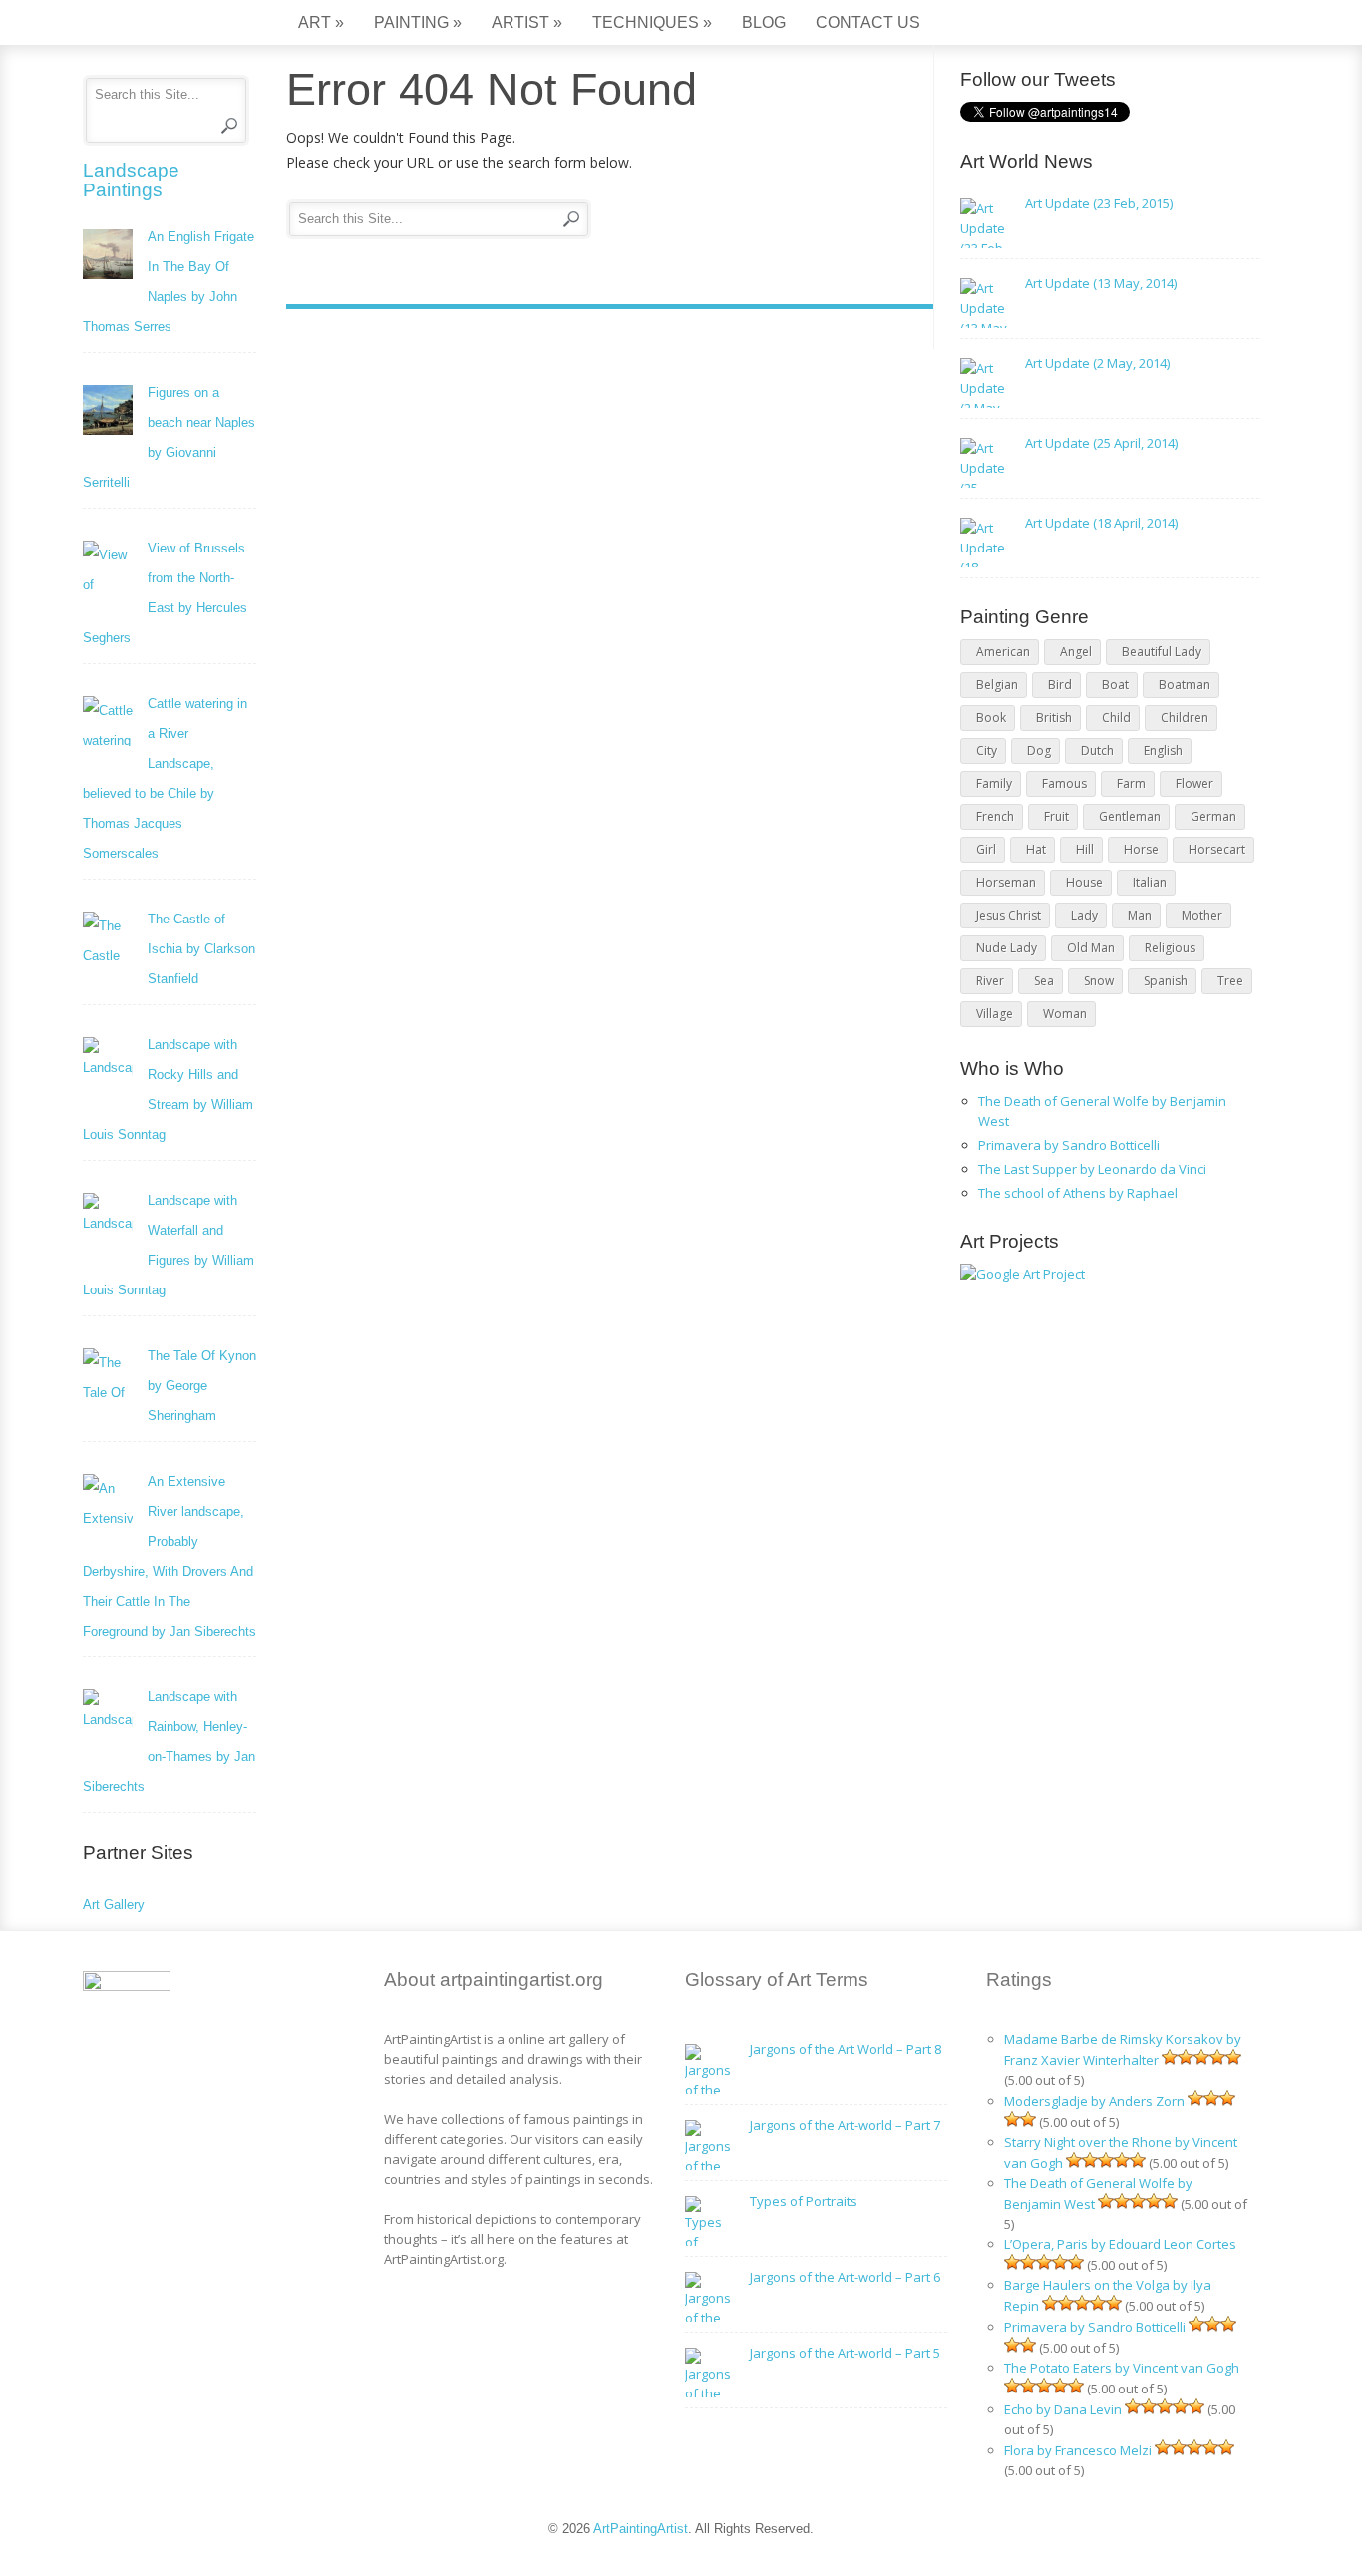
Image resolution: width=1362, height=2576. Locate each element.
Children (1185, 718)
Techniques (652, 22)
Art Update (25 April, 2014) (1101, 443)
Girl (986, 849)
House (1084, 882)
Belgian (997, 685)
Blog (764, 22)
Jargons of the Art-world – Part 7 (845, 2125)
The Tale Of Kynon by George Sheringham (202, 1386)
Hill (1085, 849)
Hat (1036, 849)
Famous (1064, 783)
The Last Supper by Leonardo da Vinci (1092, 1169)
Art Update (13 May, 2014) (1101, 283)
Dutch (1097, 750)
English (1163, 750)
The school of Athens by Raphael (1078, 1193)
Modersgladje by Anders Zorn (1094, 2101)
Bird (1060, 685)
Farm (1131, 783)
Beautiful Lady (1162, 652)
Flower (1194, 783)
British (1054, 718)
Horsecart (1217, 849)
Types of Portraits (804, 2201)
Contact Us (868, 22)
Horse (1141, 849)
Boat (1115, 685)
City (987, 750)
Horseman (1006, 882)
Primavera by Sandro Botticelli (1069, 1145)
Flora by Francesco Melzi (1078, 2450)
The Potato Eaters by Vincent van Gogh (1122, 2368)
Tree (1230, 981)
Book (991, 718)
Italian (1150, 882)
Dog (1039, 750)
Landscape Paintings (131, 180)
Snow (1099, 981)
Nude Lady (1007, 948)
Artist (527, 22)
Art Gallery (114, 1904)
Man (1140, 915)
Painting (418, 22)
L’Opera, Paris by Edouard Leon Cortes (1120, 2244)
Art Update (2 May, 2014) (1097, 363)
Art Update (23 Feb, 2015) (1099, 203)
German (1213, 816)
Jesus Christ (1009, 915)
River (990, 981)
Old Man (1091, 948)
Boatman (1185, 685)
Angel (1076, 652)
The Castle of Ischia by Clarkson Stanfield (201, 949)
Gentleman (1130, 816)
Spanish (1166, 981)
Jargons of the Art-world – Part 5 (845, 2353)
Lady (1084, 915)
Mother (1202, 915)
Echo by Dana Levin (1063, 2409)
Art (321, 22)
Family (994, 783)
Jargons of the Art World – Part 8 (846, 2049)
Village (995, 1014)
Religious (1170, 948)
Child (1116, 718)
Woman (1065, 1014)
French (995, 816)
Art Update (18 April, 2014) (1101, 523)
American (1003, 652)
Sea (1044, 981)
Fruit (1056, 816)
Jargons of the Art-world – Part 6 (845, 2277)
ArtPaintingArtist (159, 24)
